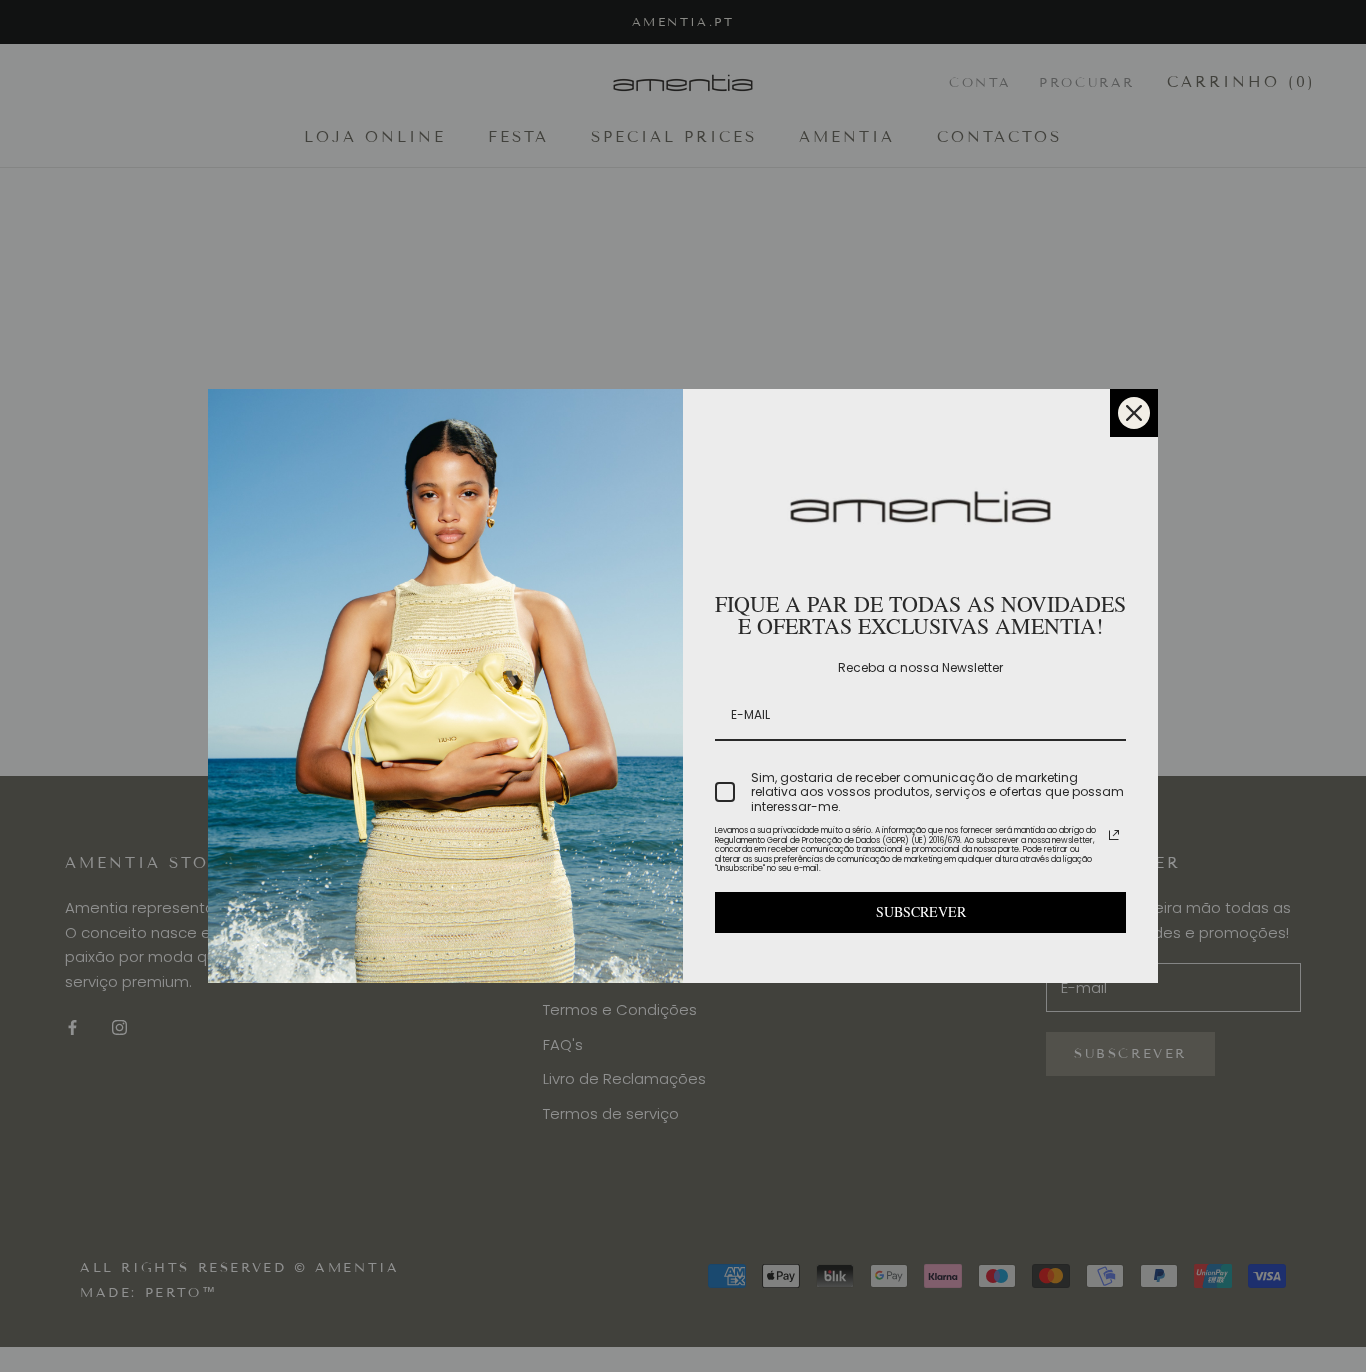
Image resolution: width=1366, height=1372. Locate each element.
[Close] (1134, 413)
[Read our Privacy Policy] (1114, 835)
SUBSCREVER (921, 911)
